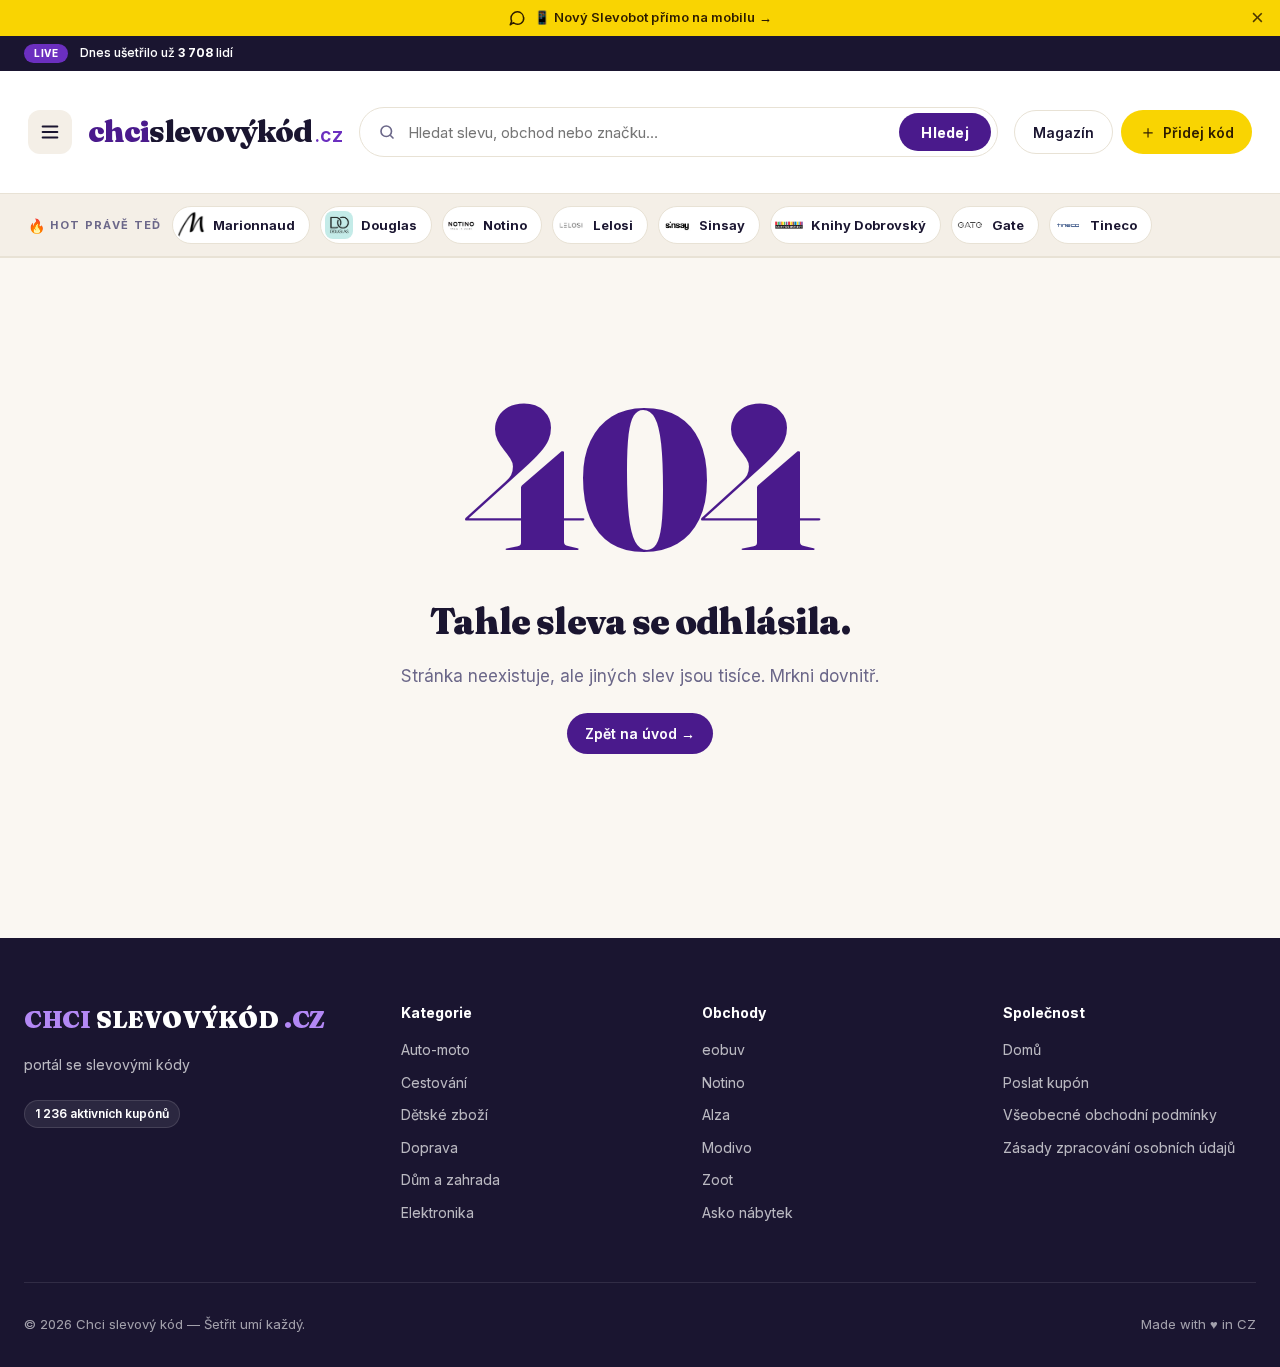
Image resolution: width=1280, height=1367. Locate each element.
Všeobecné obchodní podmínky (1110, 1114)
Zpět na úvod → (640, 733)
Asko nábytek (747, 1212)
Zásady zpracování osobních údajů (1119, 1147)
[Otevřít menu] (50, 132)
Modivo (727, 1147)
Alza (716, 1114)
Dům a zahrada (450, 1179)
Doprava (429, 1147)
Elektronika (437, 1212)
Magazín (1063, 131)
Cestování (434, 1082)
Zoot (717, 1179)
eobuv (723, 1049)
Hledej (945, 131)
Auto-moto (435, 1049)
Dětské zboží (444, 1114)
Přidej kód (1186, 131)
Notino (723, 1082)
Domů (1022, 1049)
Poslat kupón (1046, 1082)
